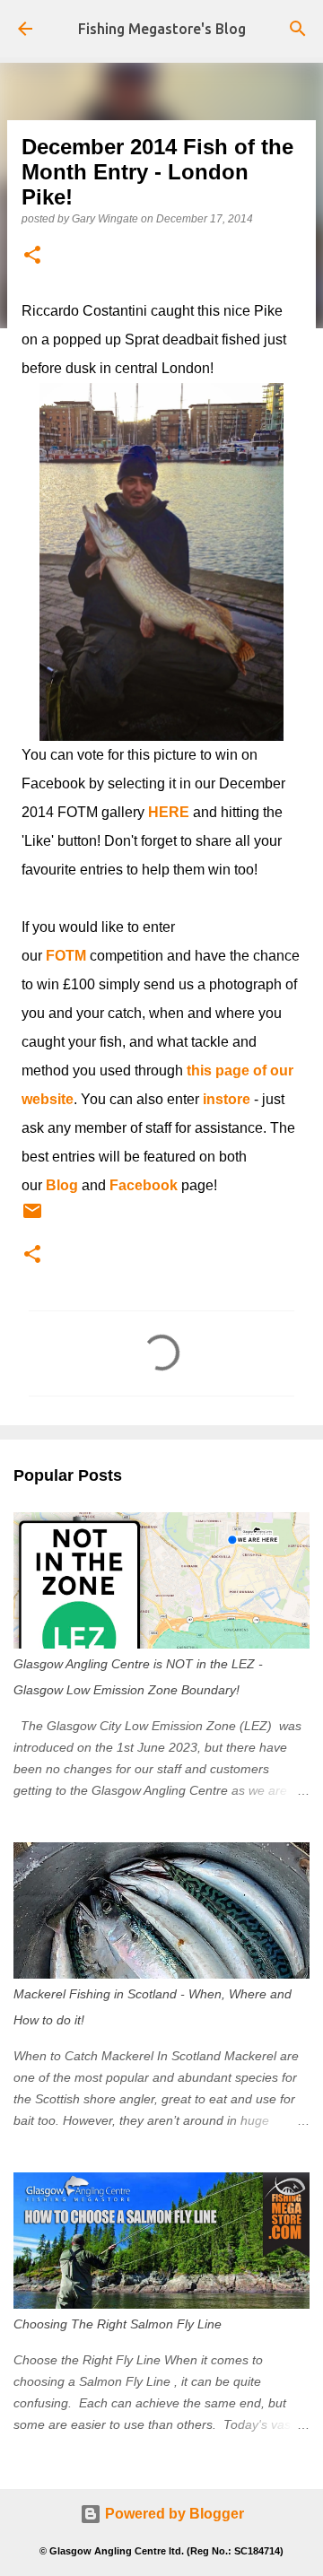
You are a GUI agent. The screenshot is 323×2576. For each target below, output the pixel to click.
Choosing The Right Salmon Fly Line (118, 2324)
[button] (32, 256)
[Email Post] (32, 1218)
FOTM (66, 956)
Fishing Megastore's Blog (162, 29)
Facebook (144, 1185)
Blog (62, 1185)
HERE (169, 812)
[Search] (298, 29)
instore (227, 1099)
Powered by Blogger (173, 2514)
